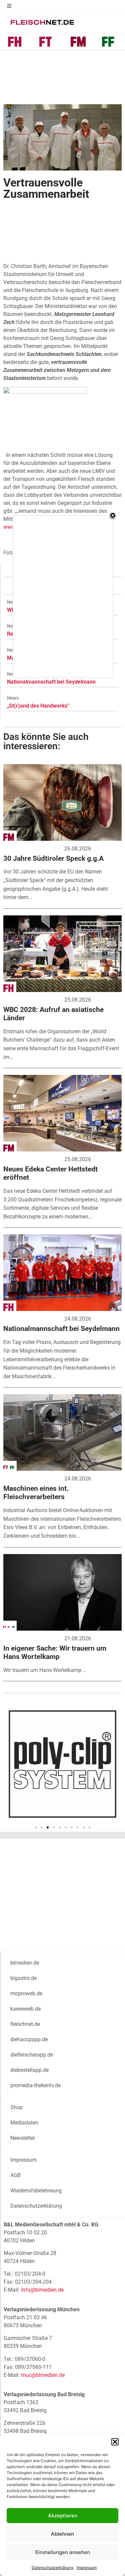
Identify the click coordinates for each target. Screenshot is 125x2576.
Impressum (87, 2568)
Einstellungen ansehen (63, 2552)
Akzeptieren (63, 2516)
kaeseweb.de (25, 2009)
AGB (15, 2175)
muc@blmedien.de (43, 2375)
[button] (115, 2442)
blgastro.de (23, 1978)
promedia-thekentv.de (35, 2085)
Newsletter (23, 2138)
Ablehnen (62, 2534)
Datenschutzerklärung (52, 2568)
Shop (16, 2107)
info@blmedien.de (42, 2290)
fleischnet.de (25, 2024)
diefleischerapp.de (32, 2055)
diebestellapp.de (29, 2070)
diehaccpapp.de (29, 2039)
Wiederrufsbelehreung (36, 2191)
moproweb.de (26, 1993)
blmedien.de (25, 1963)
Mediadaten (24, 2123)
